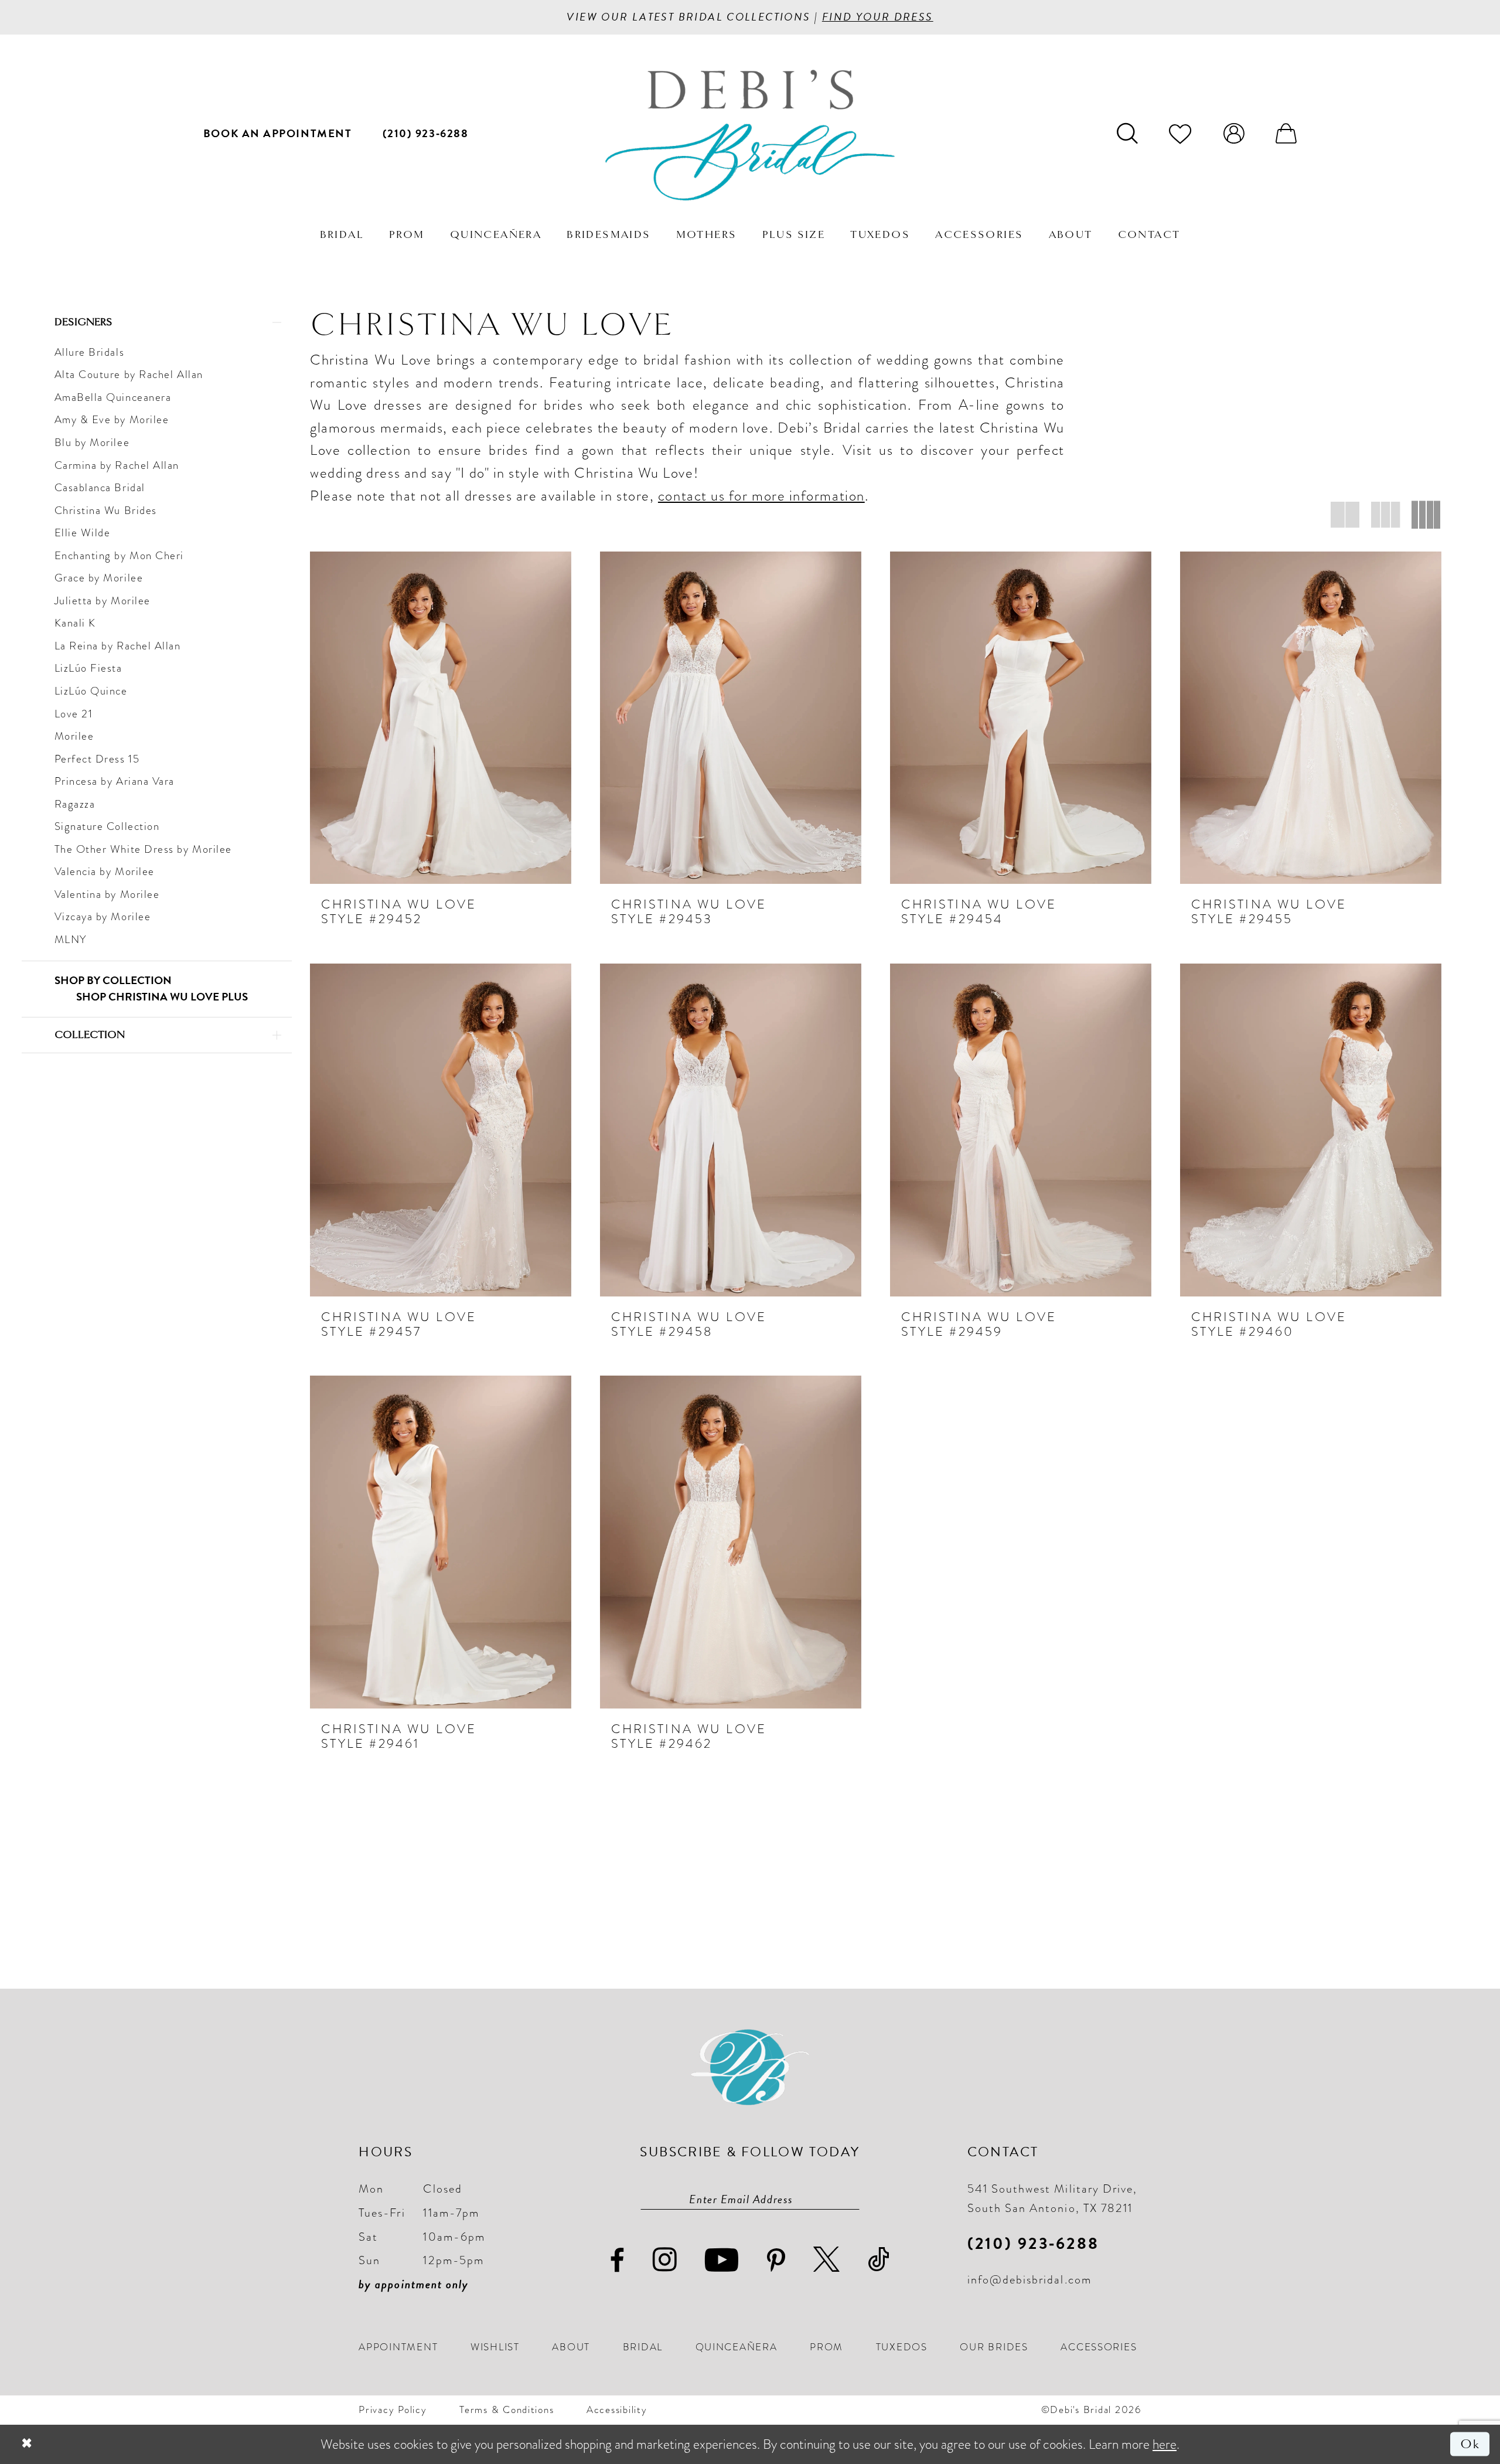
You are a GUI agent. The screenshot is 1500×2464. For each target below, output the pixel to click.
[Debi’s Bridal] (750, 135)
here (1165, 2444)
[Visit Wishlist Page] (1180, 133)
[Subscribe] (851, 2199)
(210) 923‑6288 (1033, 2243)
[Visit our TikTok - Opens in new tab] (879, 2260)
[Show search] (1127, 133)
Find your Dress (878, 17)
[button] (1234, 133)
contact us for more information (761, 496)
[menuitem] (278, 133)
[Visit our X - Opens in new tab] (827, 2260)
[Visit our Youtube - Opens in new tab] (722, 2260)
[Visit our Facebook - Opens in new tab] (618, 2261)
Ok (1470, 2444)
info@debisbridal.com (1029, 2279)
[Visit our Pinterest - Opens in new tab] (777, 2261)
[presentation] (441, 718)
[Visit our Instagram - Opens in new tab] (665, 2260)
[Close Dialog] (27, 2444)
